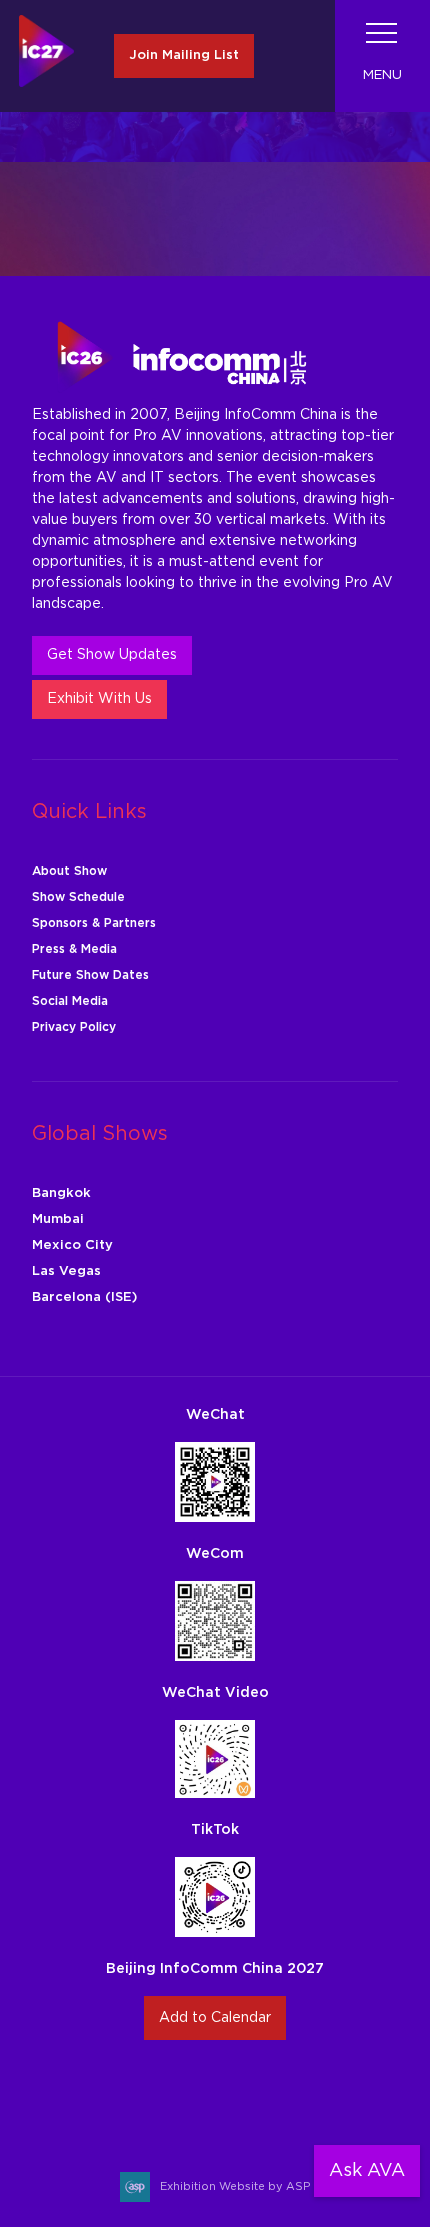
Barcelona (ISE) (84, 1297)
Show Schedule (78, 897)
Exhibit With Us (99, 699)
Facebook (191, 2094)
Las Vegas (66, 1271)
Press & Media (74, 949)
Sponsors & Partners (94, 923)
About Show (69, 871)
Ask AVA (367, 2171)
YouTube (285, 2094)
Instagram (144, 2094)
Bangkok (61, 1193)
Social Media (70, 1001)
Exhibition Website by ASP (235, 2186)
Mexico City (72, 1245)
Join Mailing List (184, 55)
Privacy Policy (74, 1027)
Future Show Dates (90, 975)
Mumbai (58, 1219)
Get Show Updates (112, 655)
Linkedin (238, 2094)
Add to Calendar (215, 2018)
